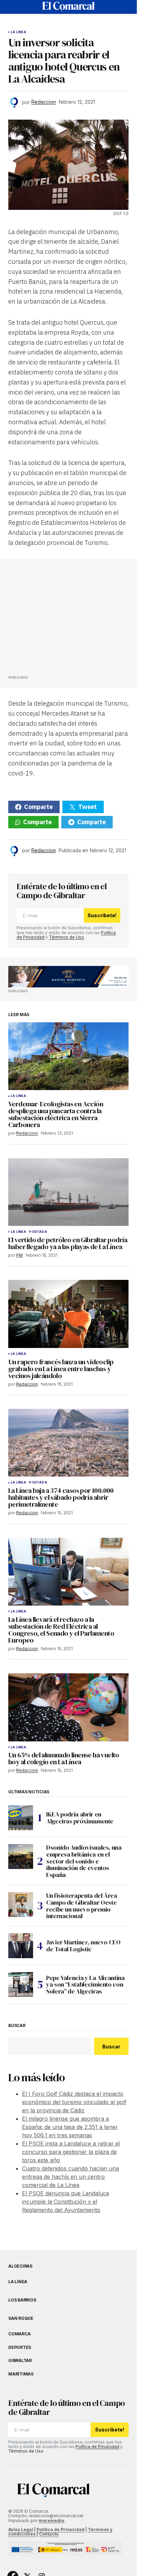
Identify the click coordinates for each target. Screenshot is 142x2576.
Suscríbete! (102, 915)
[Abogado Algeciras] (68, 977)
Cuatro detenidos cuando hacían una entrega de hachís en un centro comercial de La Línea (70, 2177)
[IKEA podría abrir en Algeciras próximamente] (21, 1818)
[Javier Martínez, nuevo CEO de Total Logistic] (21, 1946)
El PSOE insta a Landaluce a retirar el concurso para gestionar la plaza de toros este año (71, 2152)
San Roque (21, 2318)
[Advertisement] (60, 619)
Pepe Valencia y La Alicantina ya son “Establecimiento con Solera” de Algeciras (85, 1985)
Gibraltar (20, 2361)
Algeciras (20, 2266)
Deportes (20, 2347)
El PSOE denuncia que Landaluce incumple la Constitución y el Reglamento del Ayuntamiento (66, 2202)
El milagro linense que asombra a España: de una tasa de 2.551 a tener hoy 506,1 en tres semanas (70, 2127)
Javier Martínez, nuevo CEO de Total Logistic (83, 1946)
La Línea (18, 32)
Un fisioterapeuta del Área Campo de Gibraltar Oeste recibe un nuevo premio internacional (82, 1906)
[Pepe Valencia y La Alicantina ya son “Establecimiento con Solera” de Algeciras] (21, 1984)
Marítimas (21, 2374)
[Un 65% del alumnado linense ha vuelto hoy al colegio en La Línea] (68, 1707)
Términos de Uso (67, 937)
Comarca (19, 2334)
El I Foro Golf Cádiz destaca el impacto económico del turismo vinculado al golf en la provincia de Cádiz (74, 2102)
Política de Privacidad (97, 2447)
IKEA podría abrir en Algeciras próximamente (80, 1818)
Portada (38, 1232)
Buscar (17, 2026)
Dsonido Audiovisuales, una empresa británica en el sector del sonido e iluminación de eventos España (84, 1861)
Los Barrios (22, 2300)
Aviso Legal (21, 2529)
